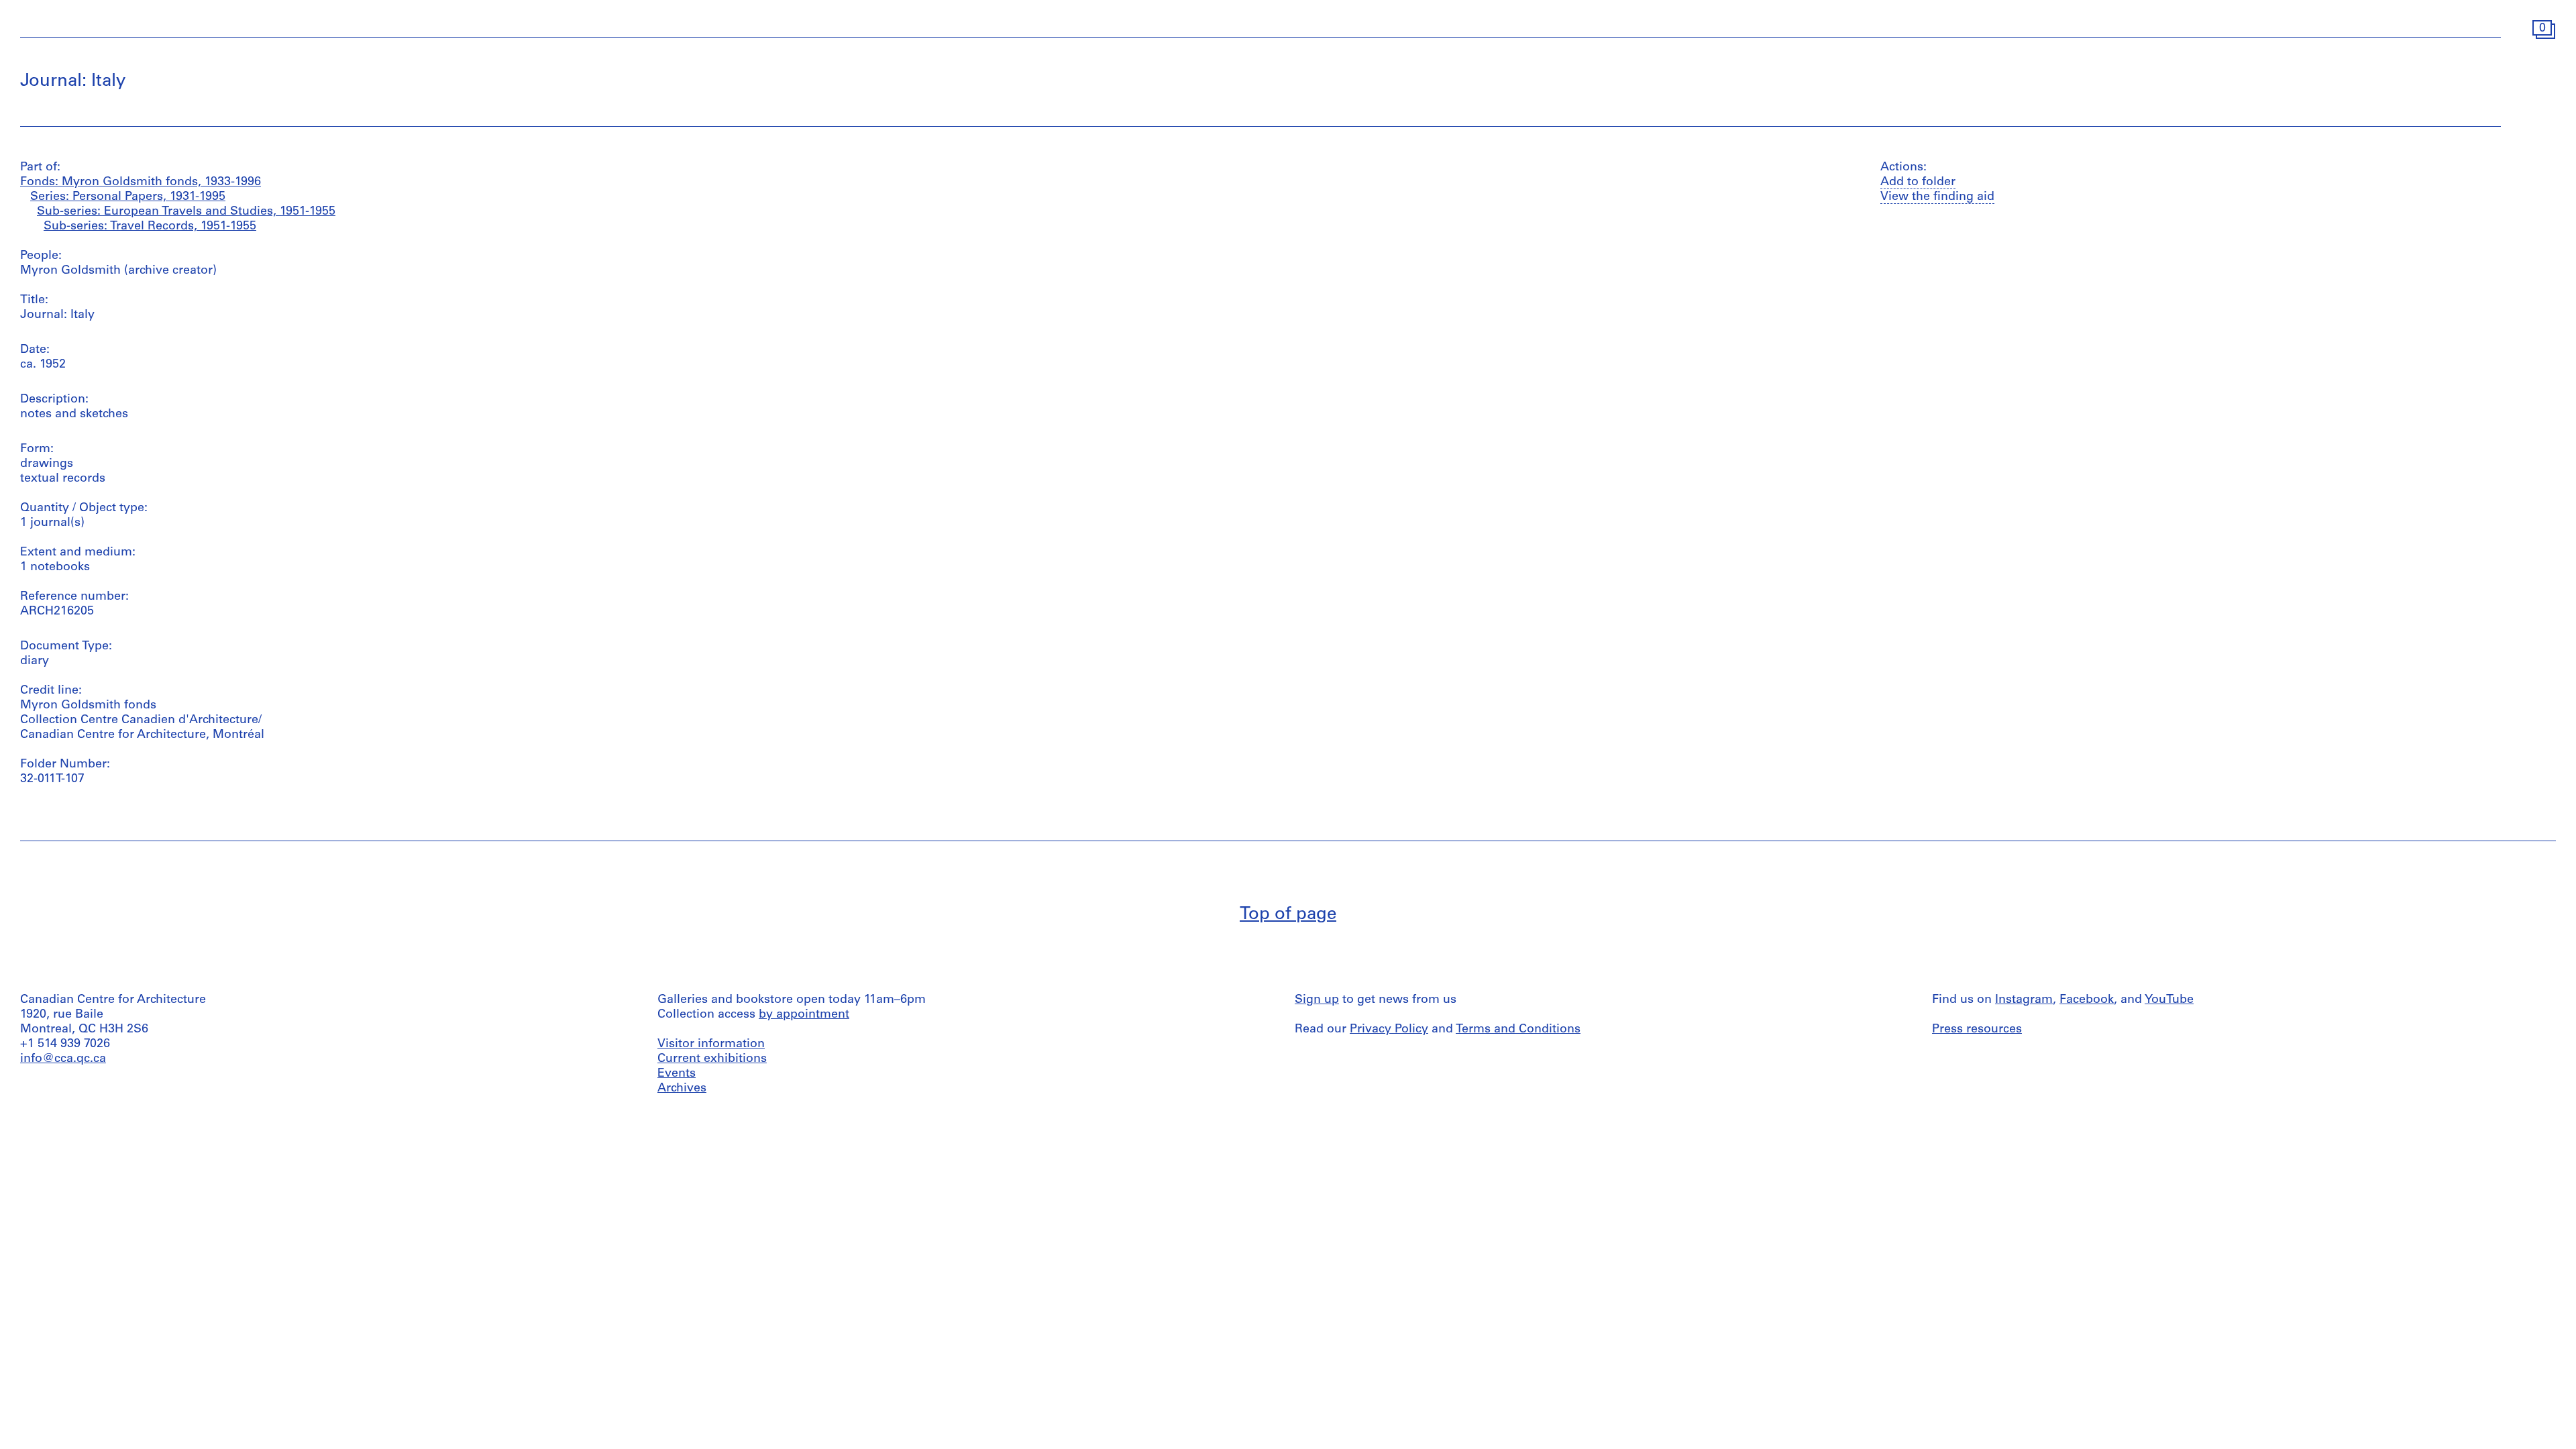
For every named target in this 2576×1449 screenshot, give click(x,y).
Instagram (2024, 1000)
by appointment (804, 1015)
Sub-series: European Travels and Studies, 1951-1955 (186, 212)
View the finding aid (1937, 197)
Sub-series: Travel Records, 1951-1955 (150, 227)
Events (677, 1074)
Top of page (1288, 915)
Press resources (1977, 1030)
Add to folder (1918, 182)
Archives (682, 1089)
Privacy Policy (1389, 1030)
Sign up (1317, 1000)
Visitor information (711, 1044)
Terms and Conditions (1518, 1030)
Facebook (2087, 1000)
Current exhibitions (712, 1059)
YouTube (2169, 1000)
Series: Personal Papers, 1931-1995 (128, 197)
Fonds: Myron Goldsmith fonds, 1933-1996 (141, 182)
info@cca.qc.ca (63, 1059)
